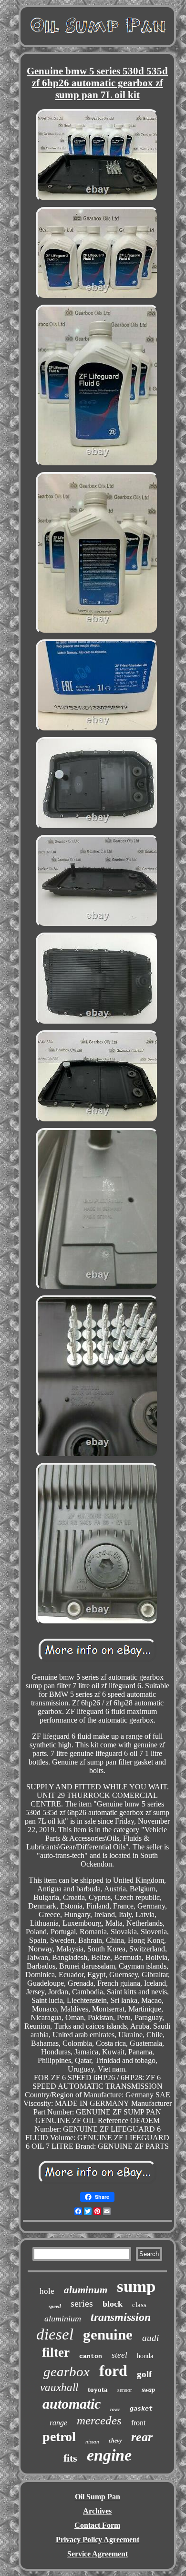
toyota (98, 2390)
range (58, 2423)
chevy (115, 2441)
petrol (59, 2437)
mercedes (99, 2420)
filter (56, 2352)
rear (142, 2437)
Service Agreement (98, 2554)
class (139, 2305)
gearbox (67, 2371)
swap (148, 2390)
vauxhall (59, 2387)
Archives (97, 2511)
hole (47, 2291)
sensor (125, 2390)
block (113, 2304)
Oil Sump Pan (98, 2497)
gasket (141, 2408)
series (82, 2303)
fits (70, 2458)
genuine (108, 2335)
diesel (55, 2334)
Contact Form (97, 2525)
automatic (72, 2404)
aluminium (63, 2319)
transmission (121, 2317)
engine (109, 2455)
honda (145, 2356)
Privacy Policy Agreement (98, 2540)
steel (119, 2355)
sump (136, 2286)
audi (150, 2338)
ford (113, 2371)
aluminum (86, 2290)
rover (115, 2409)
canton (91, 2356)
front (138, 2423)
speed (55, 2306)
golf (144, 2374)
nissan (92, 2442)
